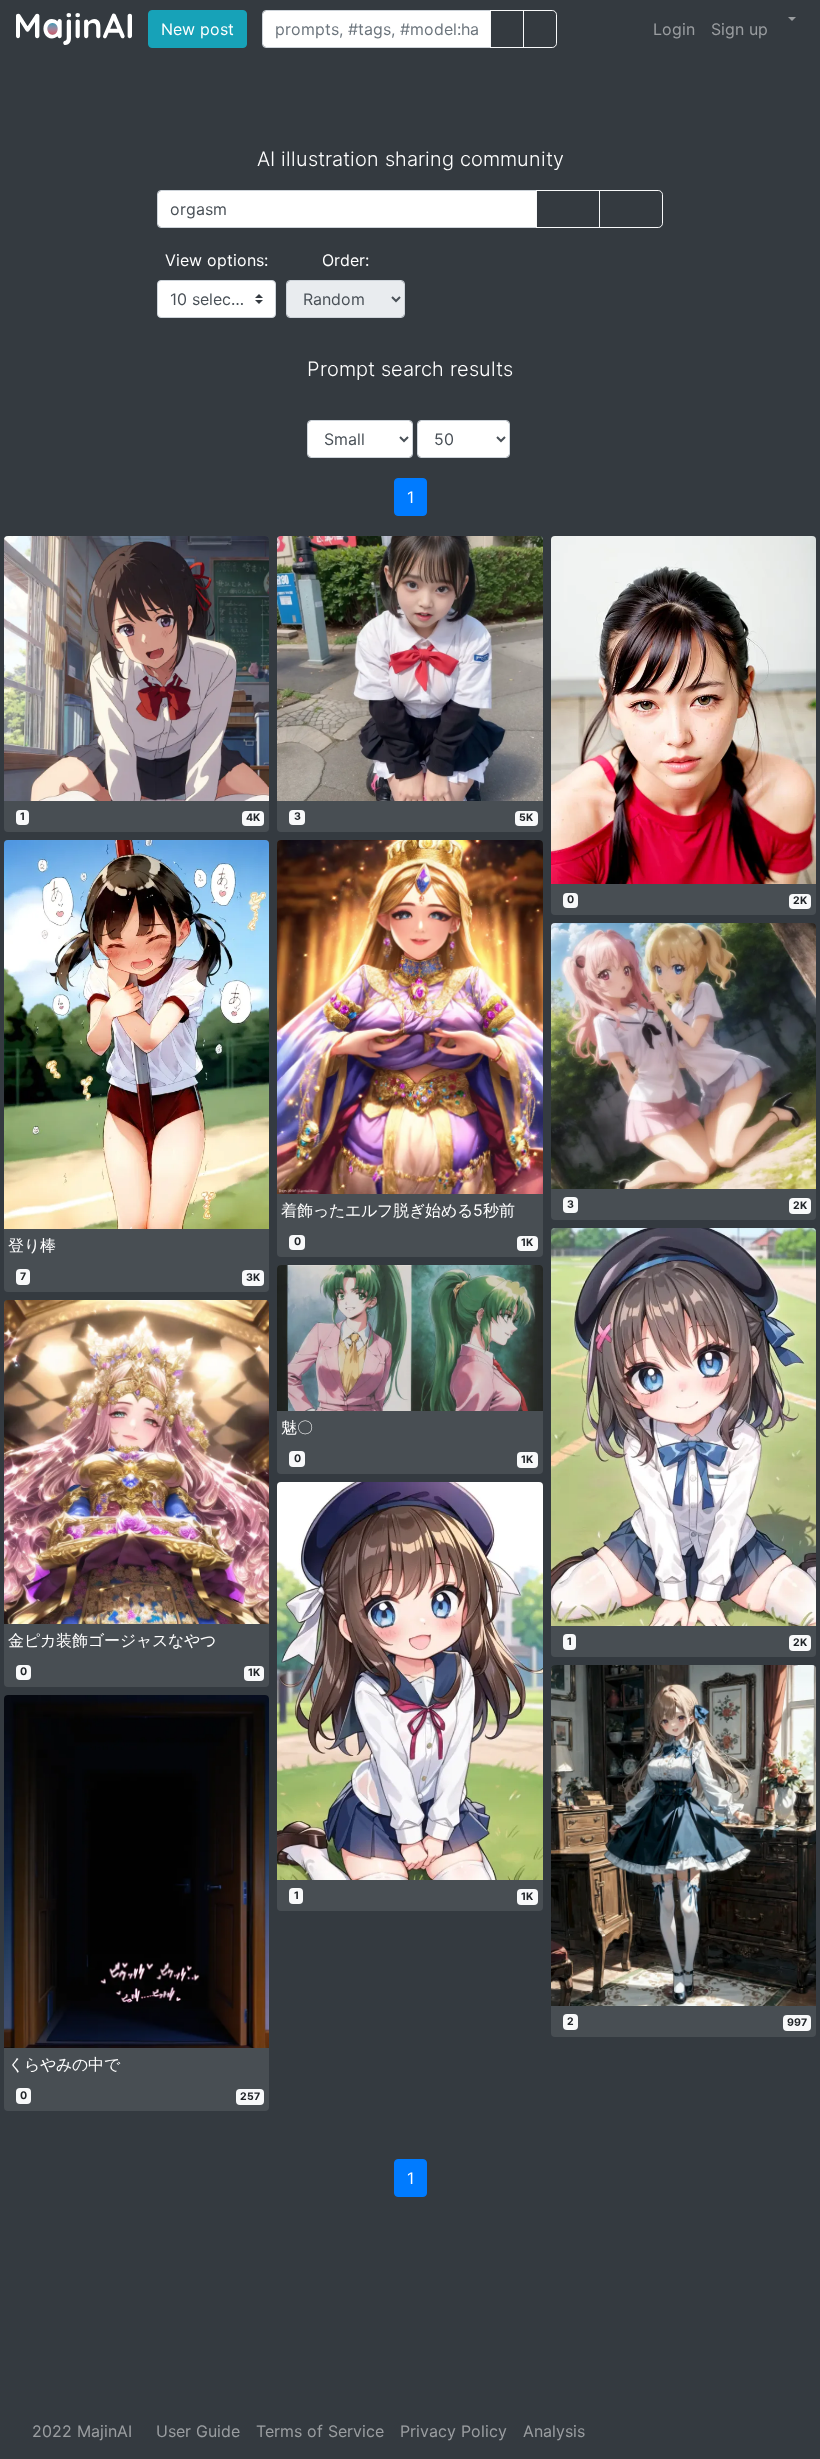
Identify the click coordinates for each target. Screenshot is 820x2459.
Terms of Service (320, 2431)
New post (204, 28)
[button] (790, 19)
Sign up (739, 29)
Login (674, 29)
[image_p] (540, 29)
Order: (345, 260)
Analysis (554, 2431)
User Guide (198, 2431)
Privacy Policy (453, 2431)
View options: (216, 260)
